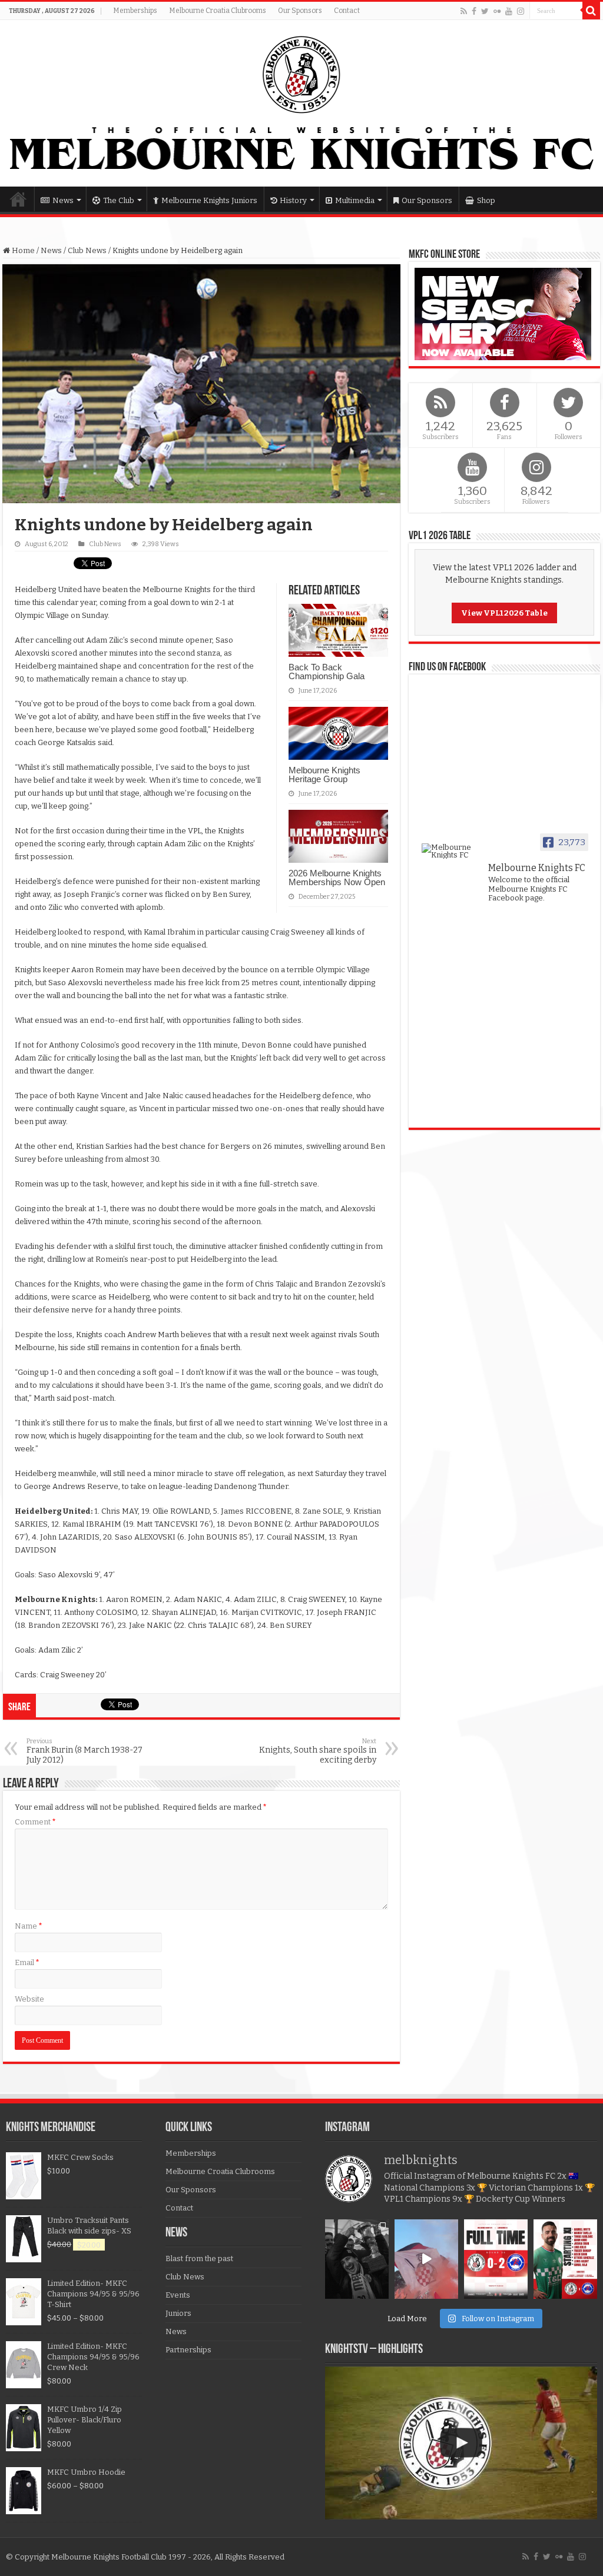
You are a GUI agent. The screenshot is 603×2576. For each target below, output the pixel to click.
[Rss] (464, 11)
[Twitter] (485, 11)
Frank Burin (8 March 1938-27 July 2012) (85, 1751)
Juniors (178, 2313)
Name (29, 1926)
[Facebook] (474, 11)
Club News (87, 250)
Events (178, 2295)
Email (27, 1962)
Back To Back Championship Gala (327, 672)
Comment (35, 1822)
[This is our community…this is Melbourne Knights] (357, 2259)
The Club (119, 200)
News (63, 200)
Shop (486, 200)
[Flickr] (497, 11)
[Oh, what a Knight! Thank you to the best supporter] (426, 2259)
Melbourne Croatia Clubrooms (218, 11)
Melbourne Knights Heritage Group (324, 775)
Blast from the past (199, 2258)
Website (29, 1999)
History (293, 200)
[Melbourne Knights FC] (301, 103)
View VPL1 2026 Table (504, 613)
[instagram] (521, 11)
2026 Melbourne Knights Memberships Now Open (337, 877)
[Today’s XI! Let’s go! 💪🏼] (565, 2259)
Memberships (135, 11)
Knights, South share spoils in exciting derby (318, 1751)
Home (18, 199)
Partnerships (188, 2350)
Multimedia (355, 200)
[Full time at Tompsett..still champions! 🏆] (496, 2259)
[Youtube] (509, 11)
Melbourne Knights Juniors (209, 200)
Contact (347, 11)
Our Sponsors (300, 11)
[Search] (591, 11)
